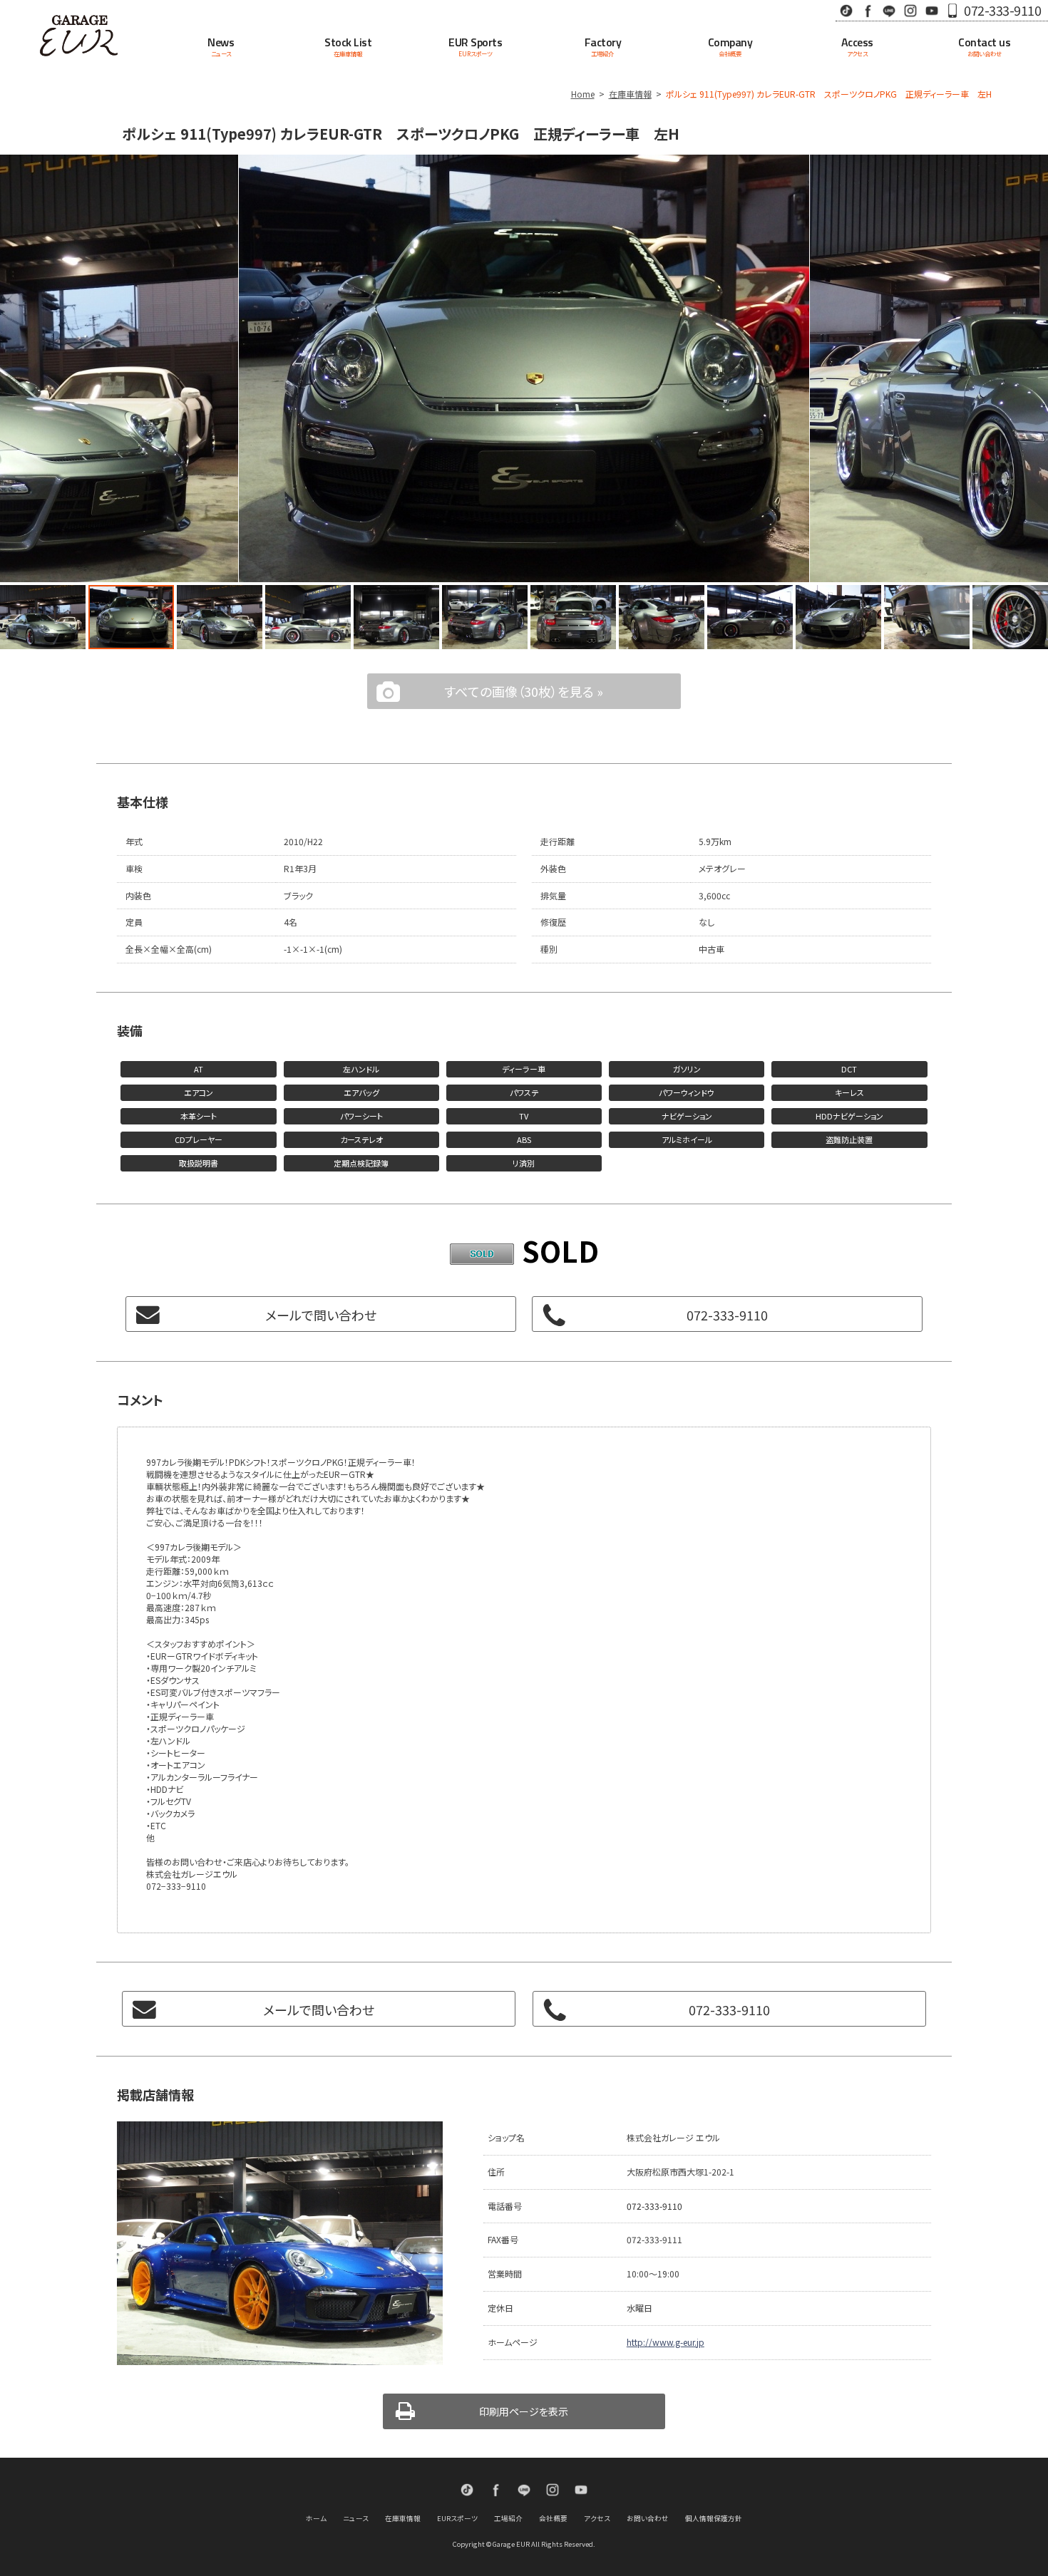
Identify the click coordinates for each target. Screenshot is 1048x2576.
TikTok (846, 10)
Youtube (932, 10)
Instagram (910, 10)
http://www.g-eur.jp (666, 2342)
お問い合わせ (648, 2518)
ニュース (356, 2518)
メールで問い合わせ (321, 1315)
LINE (889, 10)
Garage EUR (79, 36)
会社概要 (553, 2518)
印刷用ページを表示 (524, 2411)
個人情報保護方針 (714, 2518)
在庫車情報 (630, 94)
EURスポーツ (457, 2518)
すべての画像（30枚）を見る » (524, 691)
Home (583, 94)
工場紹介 (508, 2518)
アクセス (597, 2518)
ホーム (316, 2518)
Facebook (868, 10)
